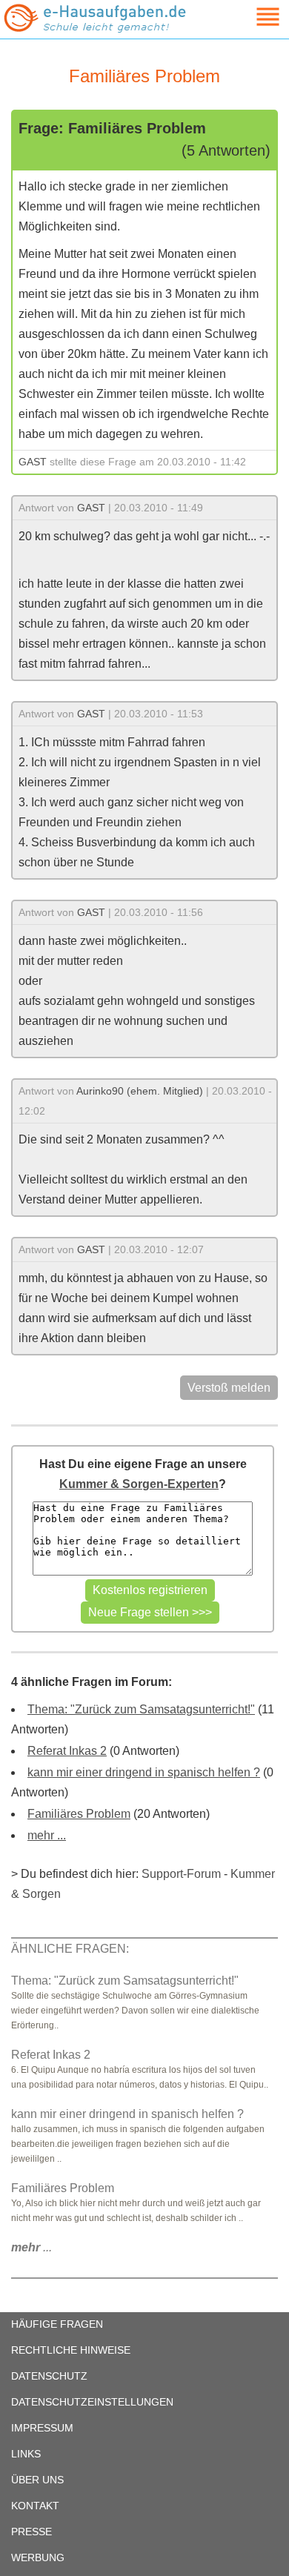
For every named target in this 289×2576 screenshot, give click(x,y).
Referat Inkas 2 (67, 1751)
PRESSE (31, 2532)
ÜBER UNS (37, 2480)
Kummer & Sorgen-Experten (139, 1484)
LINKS (26, 2454)
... (31, 2247)
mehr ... (47, 1835)
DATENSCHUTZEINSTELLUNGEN (92, 2402)
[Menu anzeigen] (250, 17)
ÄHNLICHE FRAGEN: (70, 1949)
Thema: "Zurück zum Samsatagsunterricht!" (141, 1709)
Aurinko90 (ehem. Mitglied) (140, 1091)
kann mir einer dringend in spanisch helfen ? (144, 1772)
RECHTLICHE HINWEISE (71, 2350)
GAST (33, 462)
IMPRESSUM (42, 2428)
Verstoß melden (229, 1388)
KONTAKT (35, 2506)
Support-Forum (181, 1874)
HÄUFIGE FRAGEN (57, 2324)
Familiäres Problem (79, 1814)
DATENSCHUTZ (49, 2376)
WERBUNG (38, 2557)
